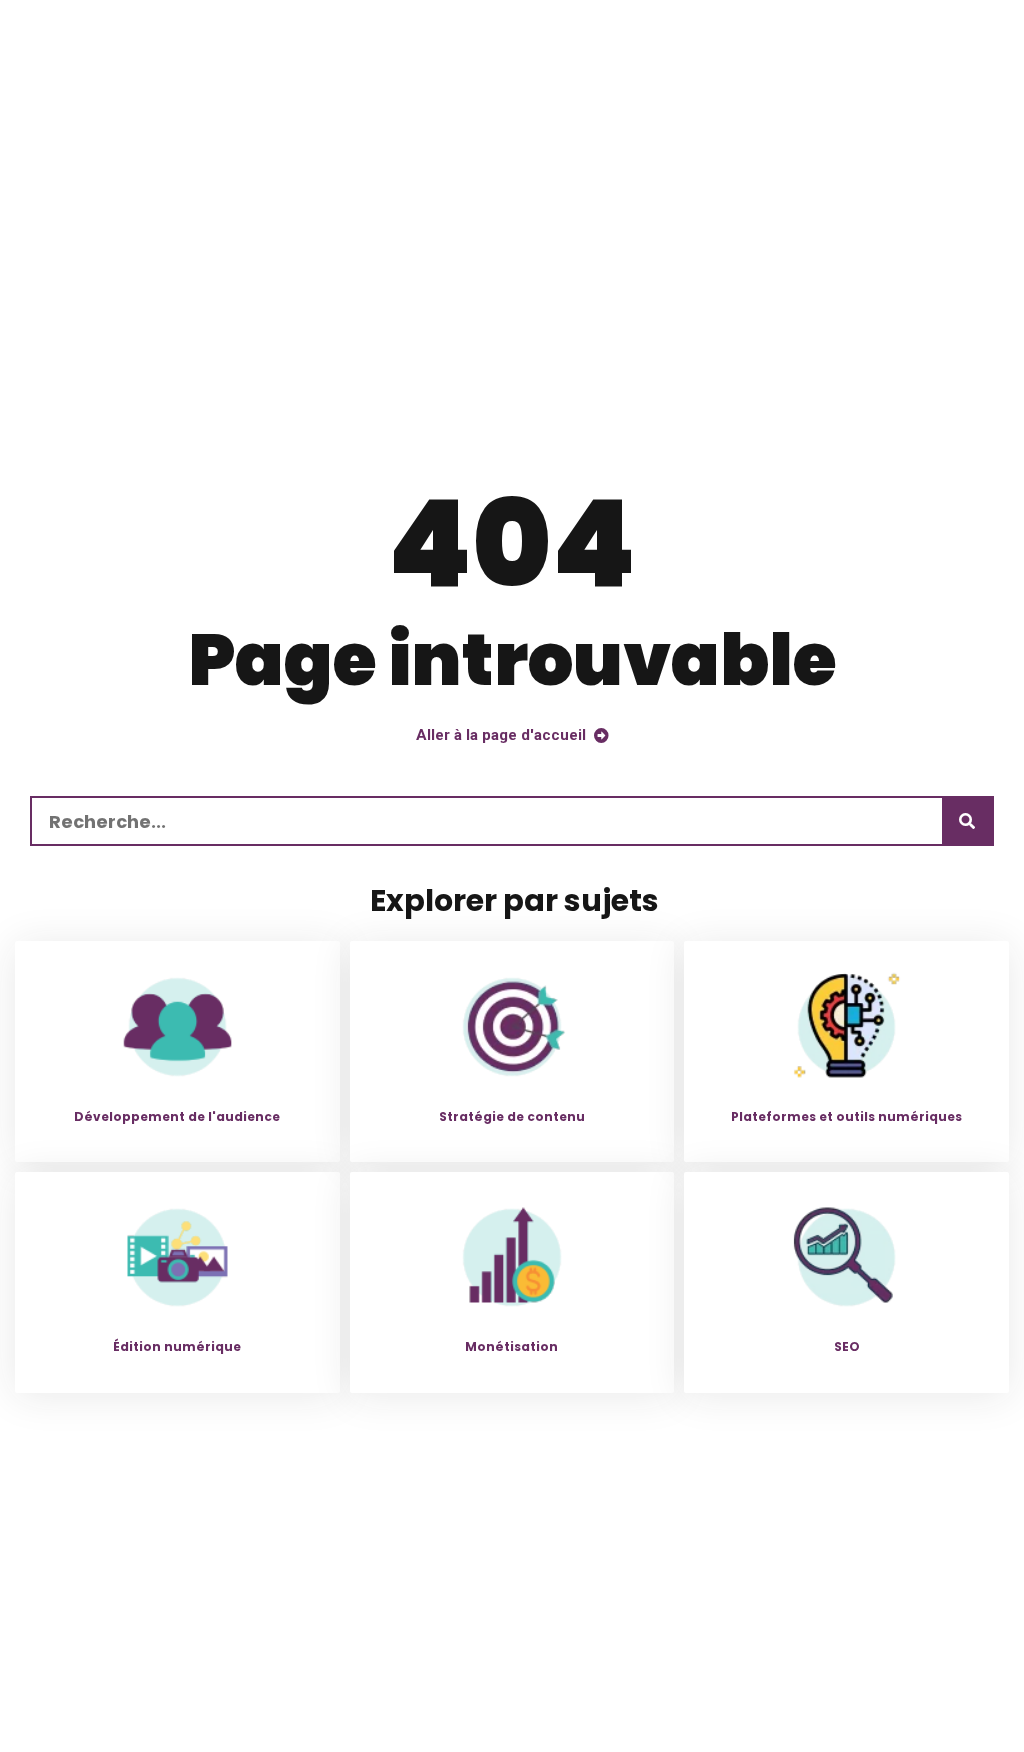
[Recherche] (967, 821)
